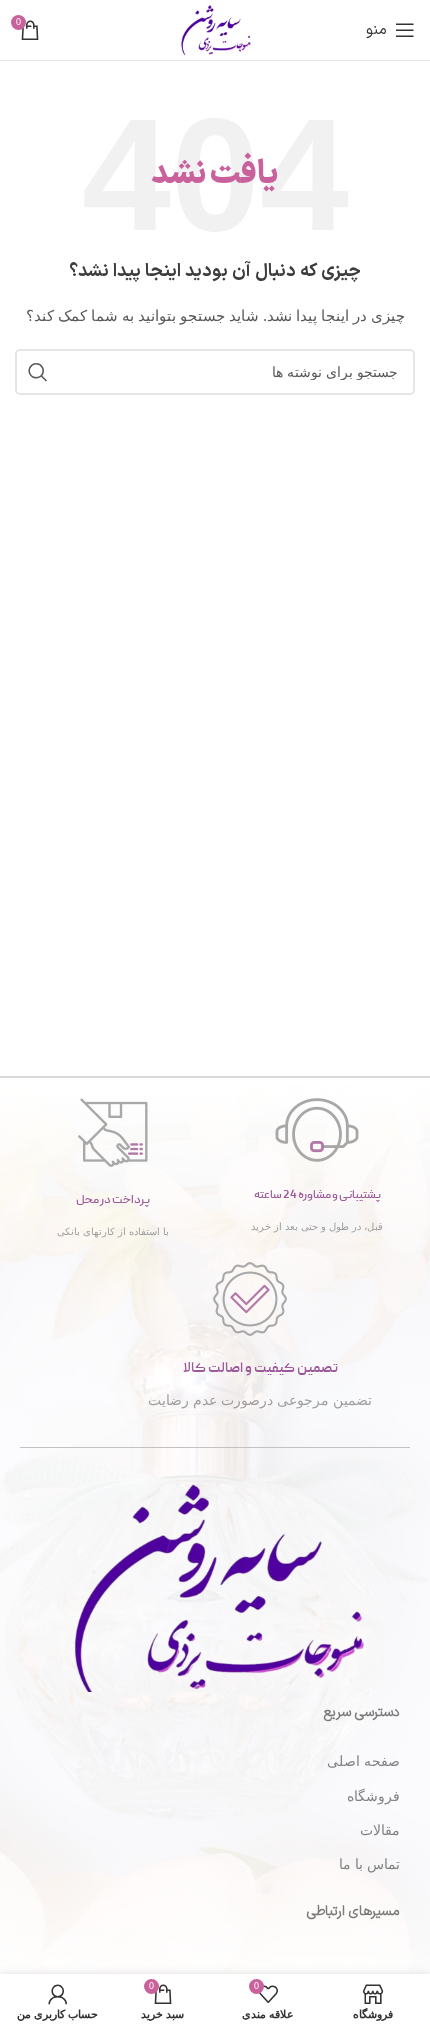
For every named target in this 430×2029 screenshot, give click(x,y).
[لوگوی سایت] (215, 29)
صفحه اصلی (363, 1761)
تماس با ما (369, 1864)
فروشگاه (373, 1796)
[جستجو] (38, 372)
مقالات (380, 1830)
